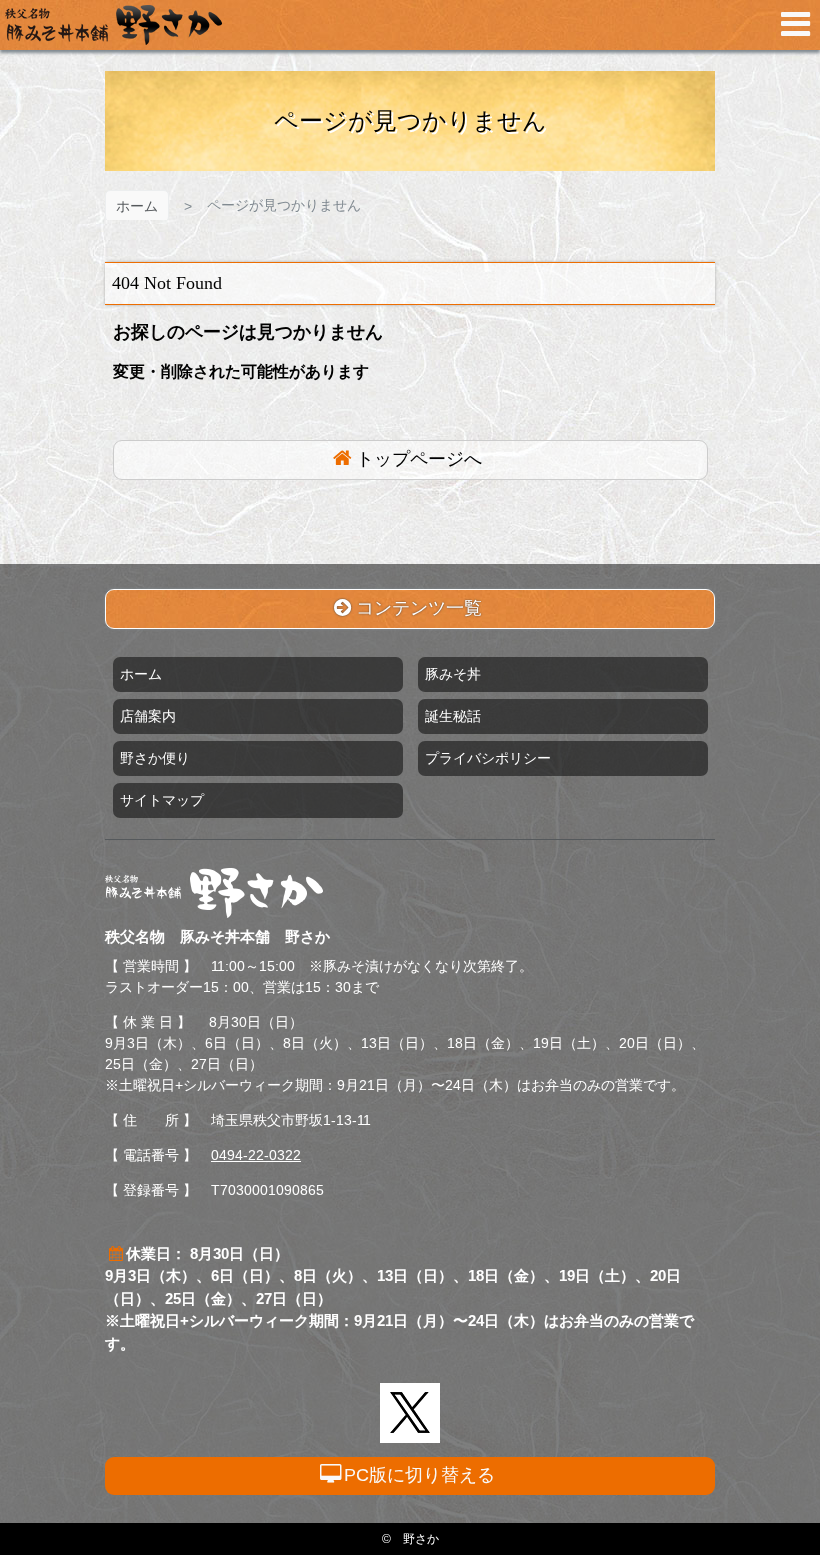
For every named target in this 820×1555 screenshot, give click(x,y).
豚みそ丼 (453, 674)
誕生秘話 (453, 716)
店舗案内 (148, 716)
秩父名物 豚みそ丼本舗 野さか (113, 25)
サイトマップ (162, 800)
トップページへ (419, 459)
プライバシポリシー (488, 758)
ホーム (137, 206)
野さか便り (155, 758)
